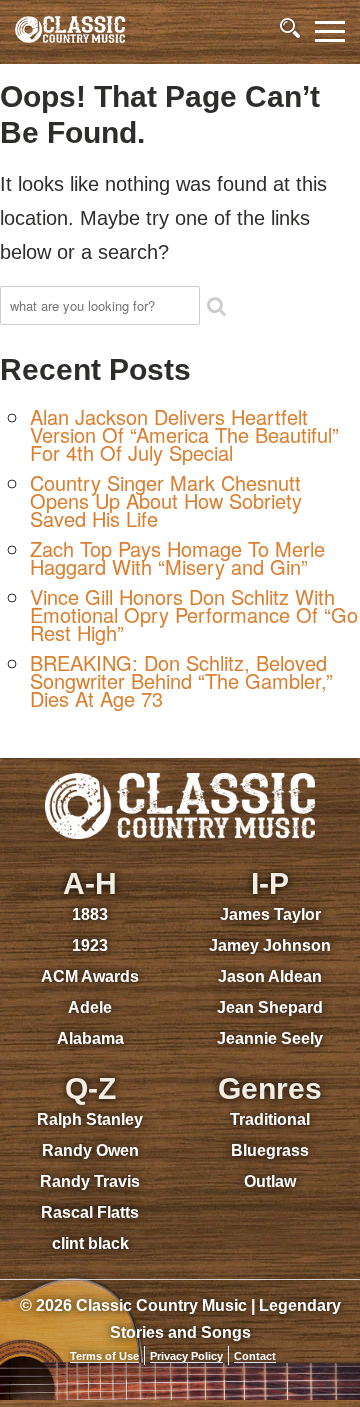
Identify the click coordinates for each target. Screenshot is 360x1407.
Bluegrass (270, 1150)
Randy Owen (90, 1150)
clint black (90, 1243)
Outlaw (270, 1181)
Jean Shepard (270, 1007)
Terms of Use (104, 1356)
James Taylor (270, 914)
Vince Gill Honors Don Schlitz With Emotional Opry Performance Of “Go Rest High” (194, 614)
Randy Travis (90, 1181)
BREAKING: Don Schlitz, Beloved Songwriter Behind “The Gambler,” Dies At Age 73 (181, 680)
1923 (90, 945)
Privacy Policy (186, 1356)
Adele (90, 1007)
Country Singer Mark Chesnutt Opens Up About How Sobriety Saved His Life (166, 500)
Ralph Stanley (90, 1119)
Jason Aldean (270, 976)
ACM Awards (90, 976)
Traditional (270, 1119)
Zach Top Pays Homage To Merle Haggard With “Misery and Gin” (177, 557)
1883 (90, 914)
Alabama (90, 1038)
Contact (255, 1356)
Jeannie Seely (270, 1038)
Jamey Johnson (270, 945)
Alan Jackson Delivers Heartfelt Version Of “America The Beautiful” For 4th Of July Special (184, 434)
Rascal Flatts (90, 1212)
